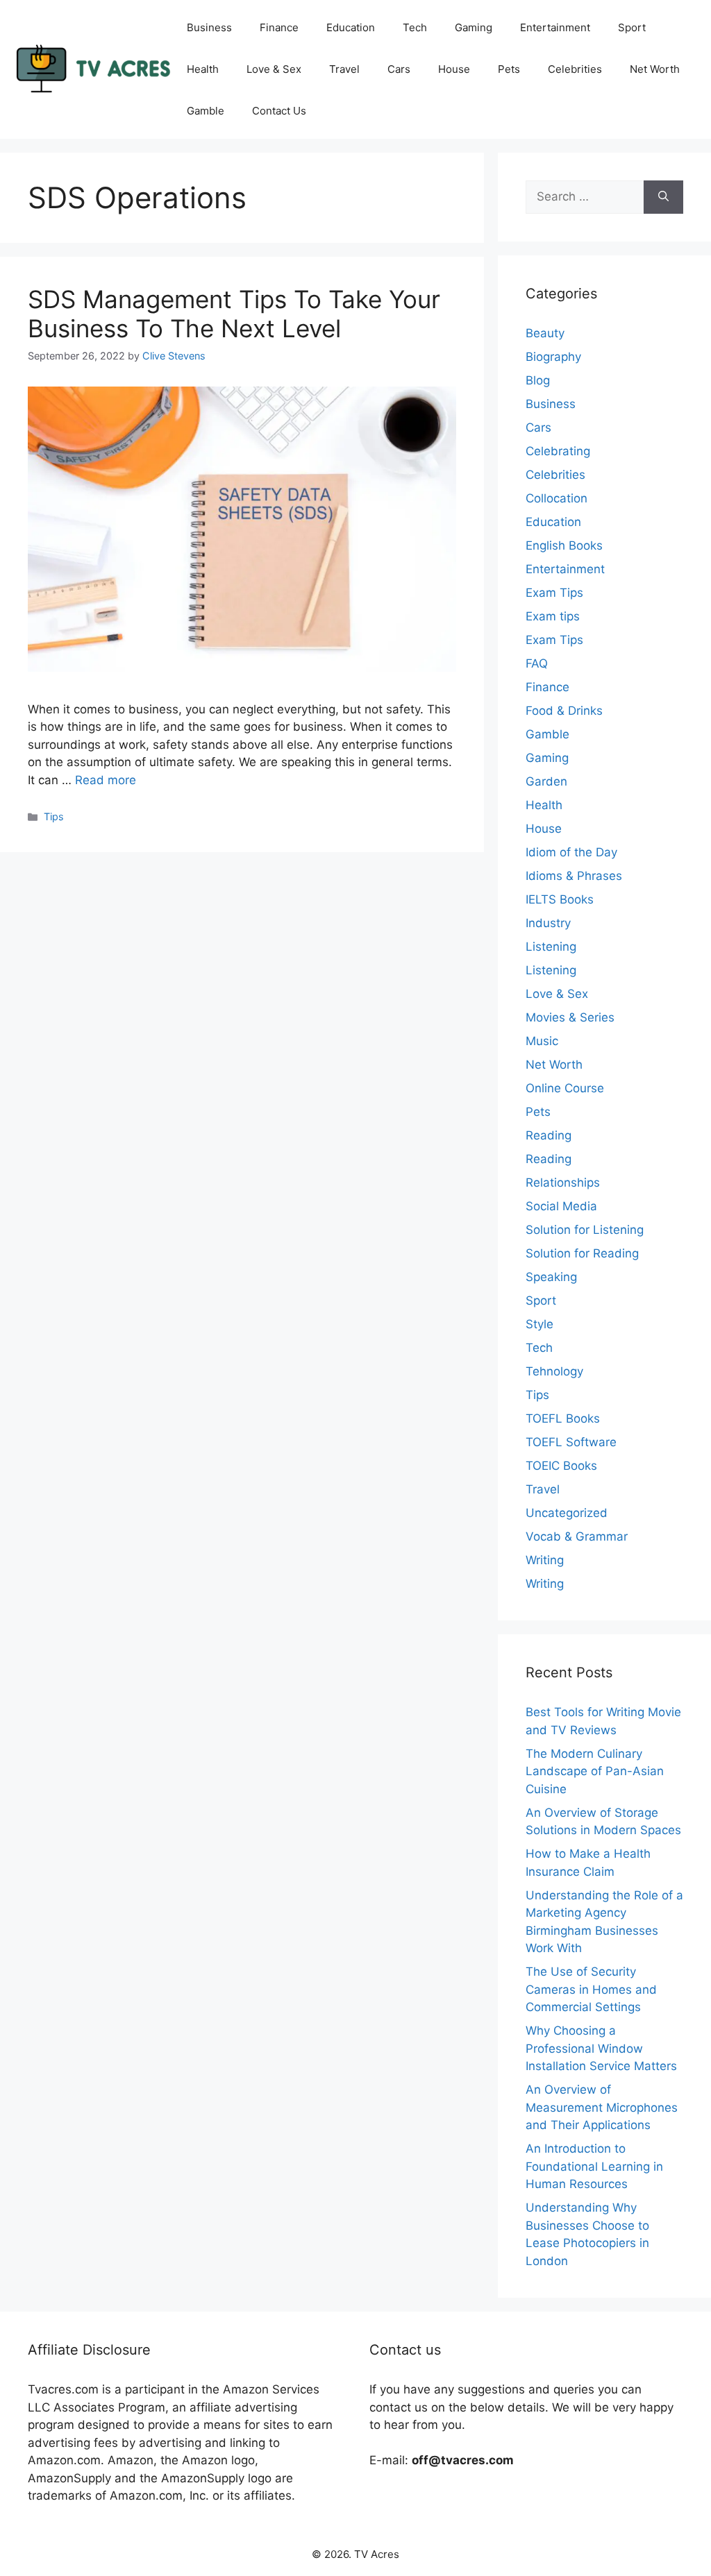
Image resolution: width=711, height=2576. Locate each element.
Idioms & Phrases (574, 876)
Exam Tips (554, 593)
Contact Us (279, 111)
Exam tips (553, 616)
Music (542, 1041)
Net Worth (655, 69)
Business (209, 27)
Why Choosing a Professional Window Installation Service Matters (601, 2048)
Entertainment (555, 27)
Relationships (563, 1183)
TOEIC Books (561, 1466)
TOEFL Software (571, 1442)
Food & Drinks (564, 711)
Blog (538, 380)
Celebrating (558, 451)
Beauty (545, 333)
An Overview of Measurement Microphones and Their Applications (602, 2107)
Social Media (561, 1206)
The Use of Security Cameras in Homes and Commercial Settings (591, 1989)
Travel (344, 69)
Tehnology (554, 1371)
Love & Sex (274, 69)
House (454, 69)
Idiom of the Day (571, 852)
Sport (632, 27)
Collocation (557, 498)
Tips (54, 816)
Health (203, 69)
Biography (553, 357)
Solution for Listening (585, 1230)
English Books (564, 545)
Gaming (474, 27)
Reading (549, 1135)
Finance (279, 27)
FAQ (537, 663)
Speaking (551, 1277)
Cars (399, 69)
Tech (415, 27)
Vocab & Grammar (577, 1536)
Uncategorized (567, 1513)
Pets (509, 69)
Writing (545, 1560)
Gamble (206, 111)
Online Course (565, 1088)
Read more (106, 780)
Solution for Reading (582, 1253)
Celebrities (575, 69)
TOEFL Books (563, 1418)
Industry (548, 923)
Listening (551, 947)
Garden (546, 781)
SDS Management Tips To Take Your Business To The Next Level (234, 314)
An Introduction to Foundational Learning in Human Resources (594, 2166)
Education (351, 27)
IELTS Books (560, 899)
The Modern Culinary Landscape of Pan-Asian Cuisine (595, 1771)
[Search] (663, 197)
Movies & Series (570, 1017)
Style (539, 1324)
